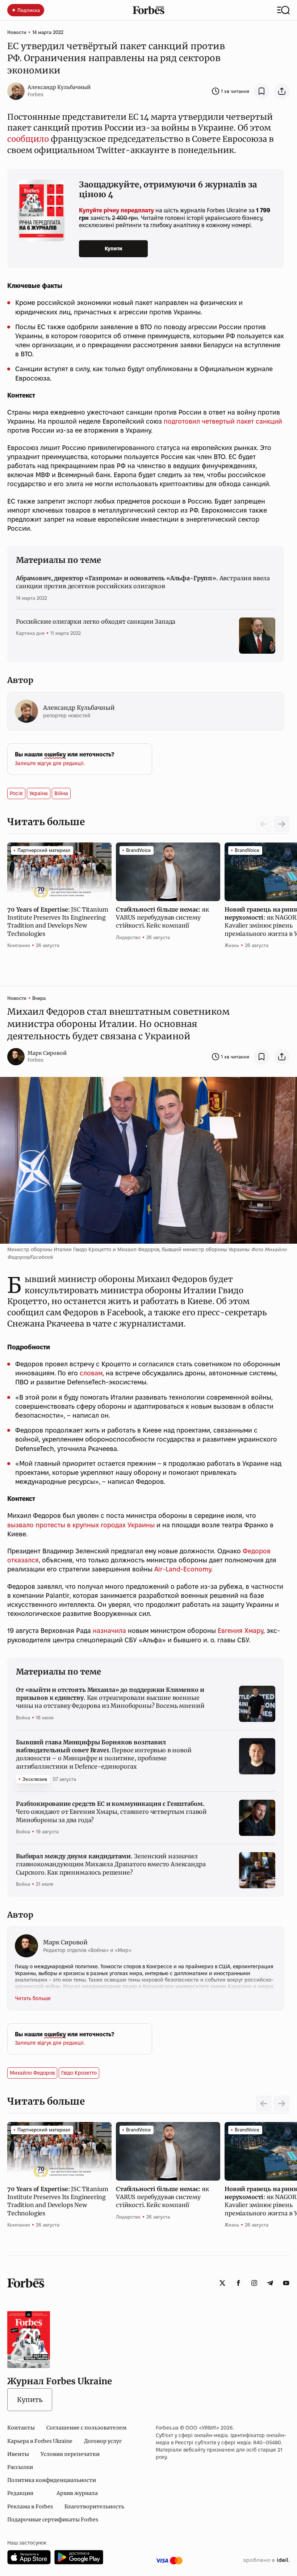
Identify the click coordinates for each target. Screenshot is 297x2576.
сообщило (28, 139)
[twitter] (222, 2283)
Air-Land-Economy (183, 1569)
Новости (17, 32)
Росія (16, 793)
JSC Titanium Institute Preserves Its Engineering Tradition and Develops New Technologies (58, 922)
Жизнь (232, 945)
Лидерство (128, 937)
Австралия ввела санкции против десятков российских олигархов (143, 582)
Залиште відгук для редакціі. (50, 763)
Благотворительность (94, 2507)
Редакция (20, 2493)
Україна (39, 793)
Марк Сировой (47, 1053)
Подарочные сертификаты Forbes (53, 2520)
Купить (30, 2400)
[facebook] (238, 2283)
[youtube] (286, 2283)
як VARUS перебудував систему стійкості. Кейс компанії (162, 918)
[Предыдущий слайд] (264, 2104)
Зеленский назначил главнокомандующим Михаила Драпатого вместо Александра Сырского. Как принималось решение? (111, 1864)
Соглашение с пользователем (86, 2428)
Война (23, 1718)
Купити (114, 249)
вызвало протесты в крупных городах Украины (81, 1525)
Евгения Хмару (240, 1631)
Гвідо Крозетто (79, 2073)
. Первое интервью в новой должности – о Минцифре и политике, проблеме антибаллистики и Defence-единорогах (104, 1754)
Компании (19, 945)
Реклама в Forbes (30, 2507)
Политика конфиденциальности (52, 2480)
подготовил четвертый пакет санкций (223, 421)
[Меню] (283, 10)
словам (91, 1373)
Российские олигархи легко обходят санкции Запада (96, 621)
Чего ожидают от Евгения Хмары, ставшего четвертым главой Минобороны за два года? (111, 1812)
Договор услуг (103, 2441)
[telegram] (270, 2283)
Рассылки (20, 2467)
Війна (61, 793)
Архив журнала (77, 2493)
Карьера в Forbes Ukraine (40, 2441)
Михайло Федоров (32, 2073)
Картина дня (30, 633)
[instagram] (254, 2283)
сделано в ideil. (266, 2560)
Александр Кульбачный (59, 87)
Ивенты (18, 2454)
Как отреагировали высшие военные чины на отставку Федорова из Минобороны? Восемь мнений (110, 1698)
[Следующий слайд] (282, 824)
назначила (109, 1631)
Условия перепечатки (70, 2454)
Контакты (21, 2428)
